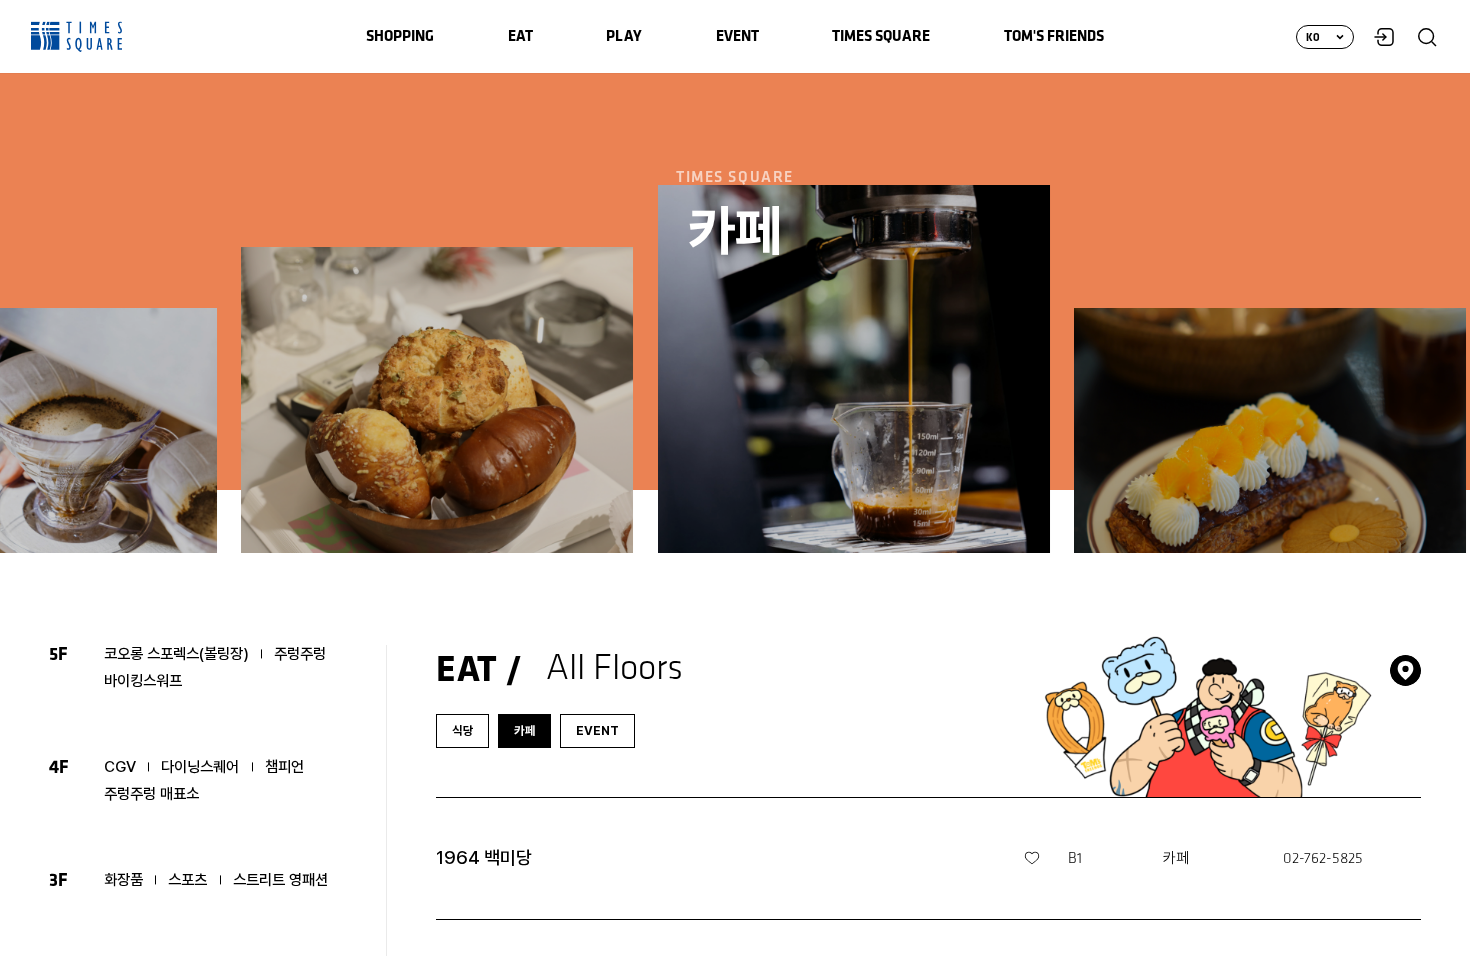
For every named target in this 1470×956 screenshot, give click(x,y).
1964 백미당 (484, 857)
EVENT (597, 730)
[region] (735, 478)
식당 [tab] (463, 730)
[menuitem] (400, 36)
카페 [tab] (525, 730)
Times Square (77, 37)
